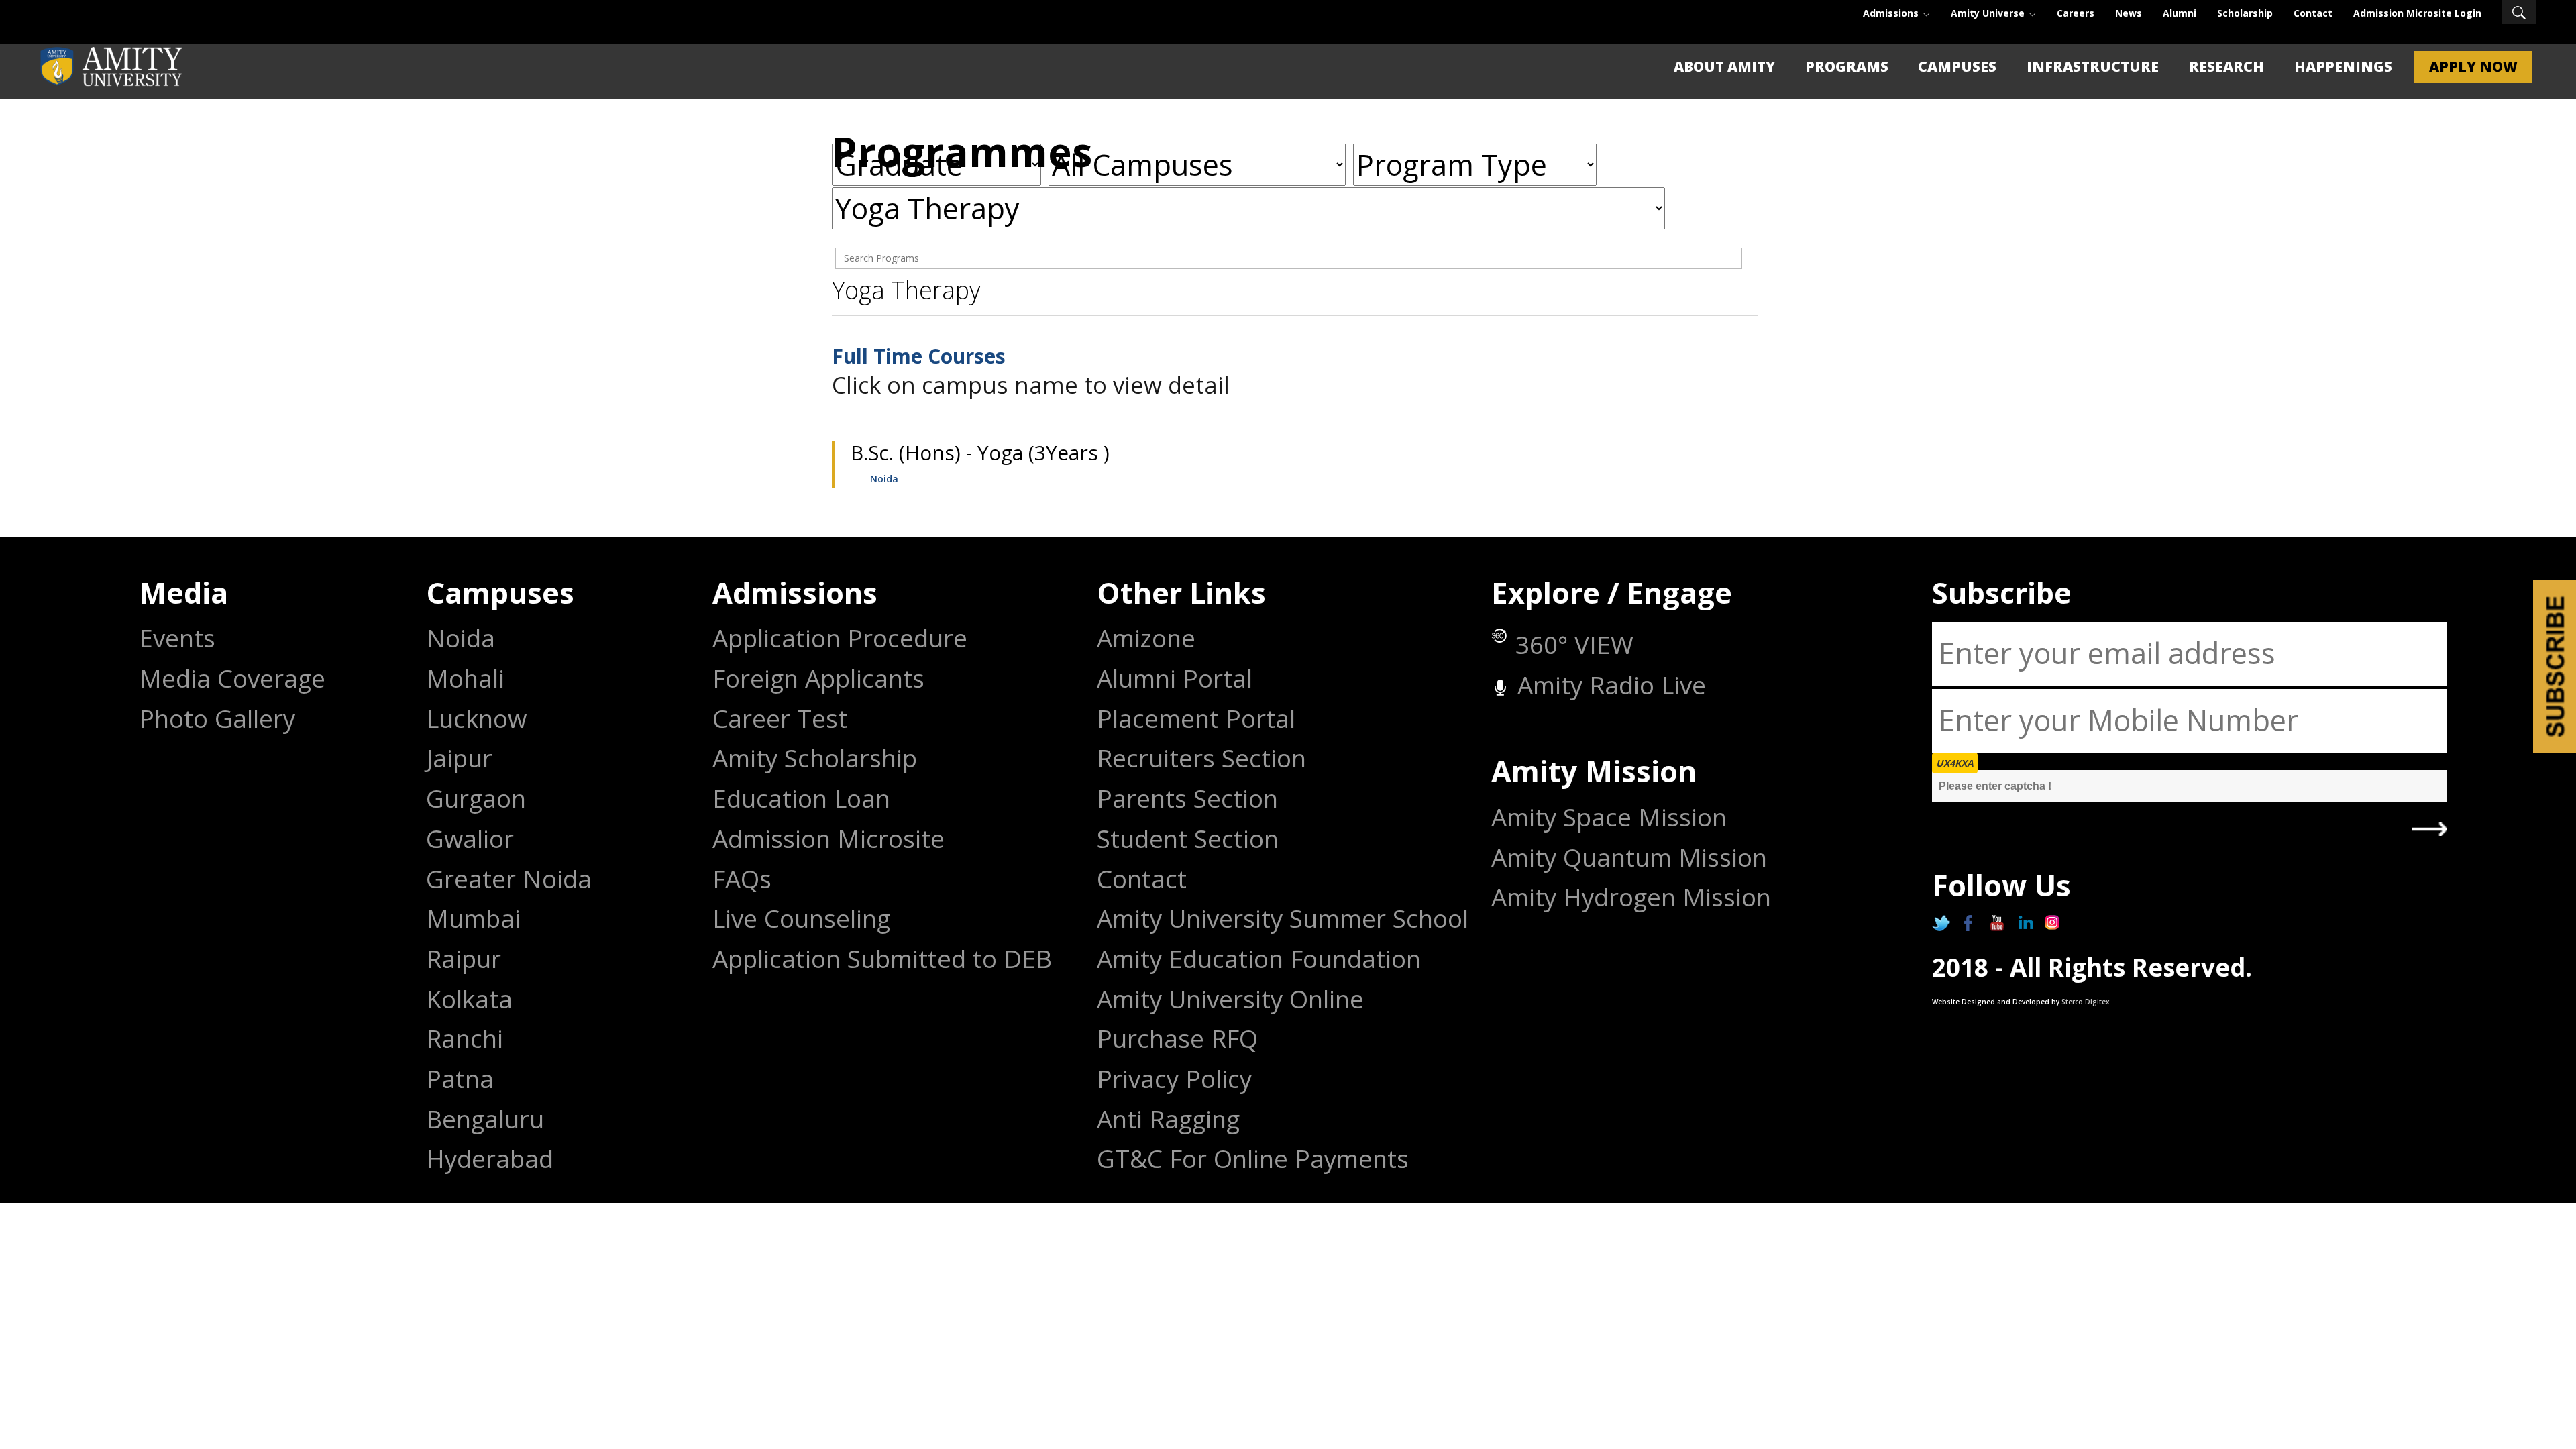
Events (177, 638)
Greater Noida (509, 879)
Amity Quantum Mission (1629, 858)
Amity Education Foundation (1259, 959)
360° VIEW (1574, 645)
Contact (2313, 13)
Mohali (465, 679)
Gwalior (470, 839)
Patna (460, 1079)
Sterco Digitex (2086, 1002)
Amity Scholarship (815, 758)
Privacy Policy (1174, 1079)
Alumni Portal (1175, 679)
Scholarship (2245, 13)
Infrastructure (2093, 66)
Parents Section (1187, 799)
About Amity (1724, 66)
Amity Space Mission (1609, 817)
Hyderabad (490, 1159)
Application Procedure (840, 638)
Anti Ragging (1168, 1119)
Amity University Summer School (1283, 919)
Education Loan (801, 799)
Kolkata (469, 999)
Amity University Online (1230, 999)
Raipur (464, 959)
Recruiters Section (1201, 758)
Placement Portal (1196, 719)
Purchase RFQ (1177, 1039)
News (2129, 13)
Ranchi (465, 1039)
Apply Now (2473, 66)
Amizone (1146, 638)
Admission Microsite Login (2417, 13)
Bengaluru (485, 1119)
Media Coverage (232, 679)
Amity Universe (1989, 13)
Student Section (1188, 839)
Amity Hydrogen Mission (1631, 897)
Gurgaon (476, 799)
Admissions (1892, 13)
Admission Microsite (828, 839)
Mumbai (473, 919)
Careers (2076, 13)
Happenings (2343, 66)
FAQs (742, 879)
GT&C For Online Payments (1253, 1159)
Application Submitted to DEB (882, 959)
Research (2226, 66)
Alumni (2180, 13)
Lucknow (476, 719)
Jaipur (459, 758)
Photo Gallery (217, 719)
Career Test (780, 719)
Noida (884, 479)
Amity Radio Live (1608, 685)
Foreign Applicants (818, 679)
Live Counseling (801, 919)
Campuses (1957, 66)
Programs (1847, 66)
